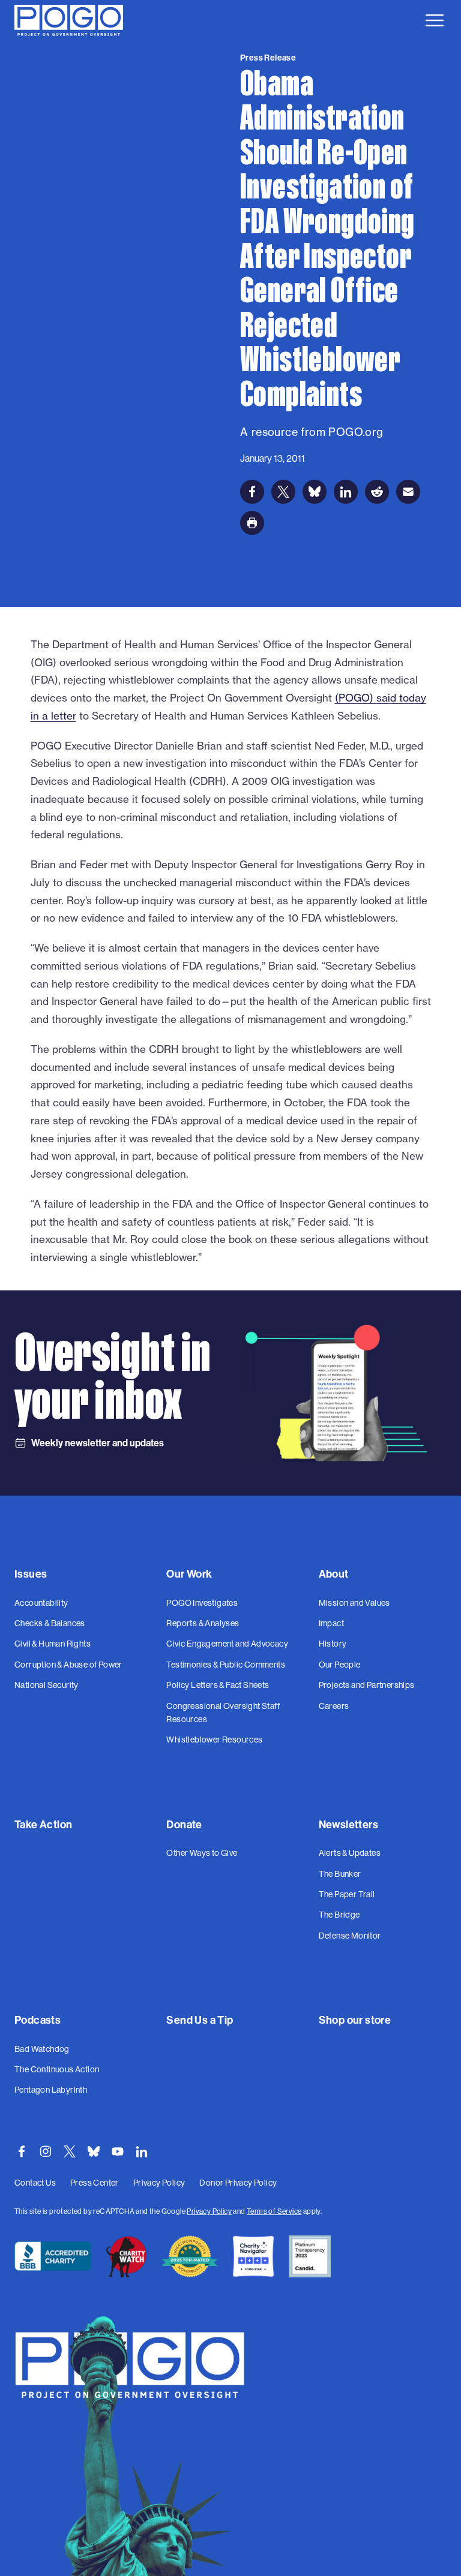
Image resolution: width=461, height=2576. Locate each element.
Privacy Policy (209, 2211)
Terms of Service (274, 2211)
